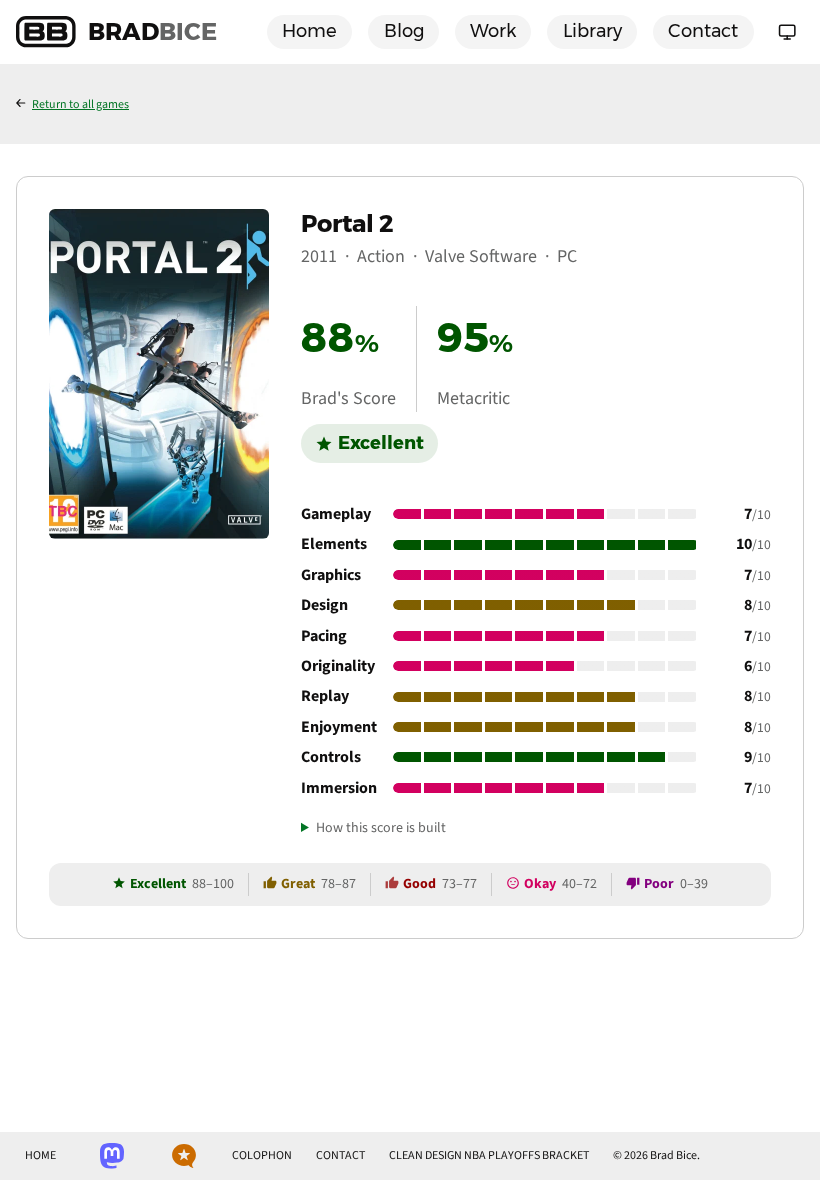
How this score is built (381, 828)
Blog (404, 31)
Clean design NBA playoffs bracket (489, 1155)
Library (592, 31)
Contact (703, 31)
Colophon (262, 1155)
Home (309, 31)
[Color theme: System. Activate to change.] (787, 32)
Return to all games (80, 104)
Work (493, 31)
